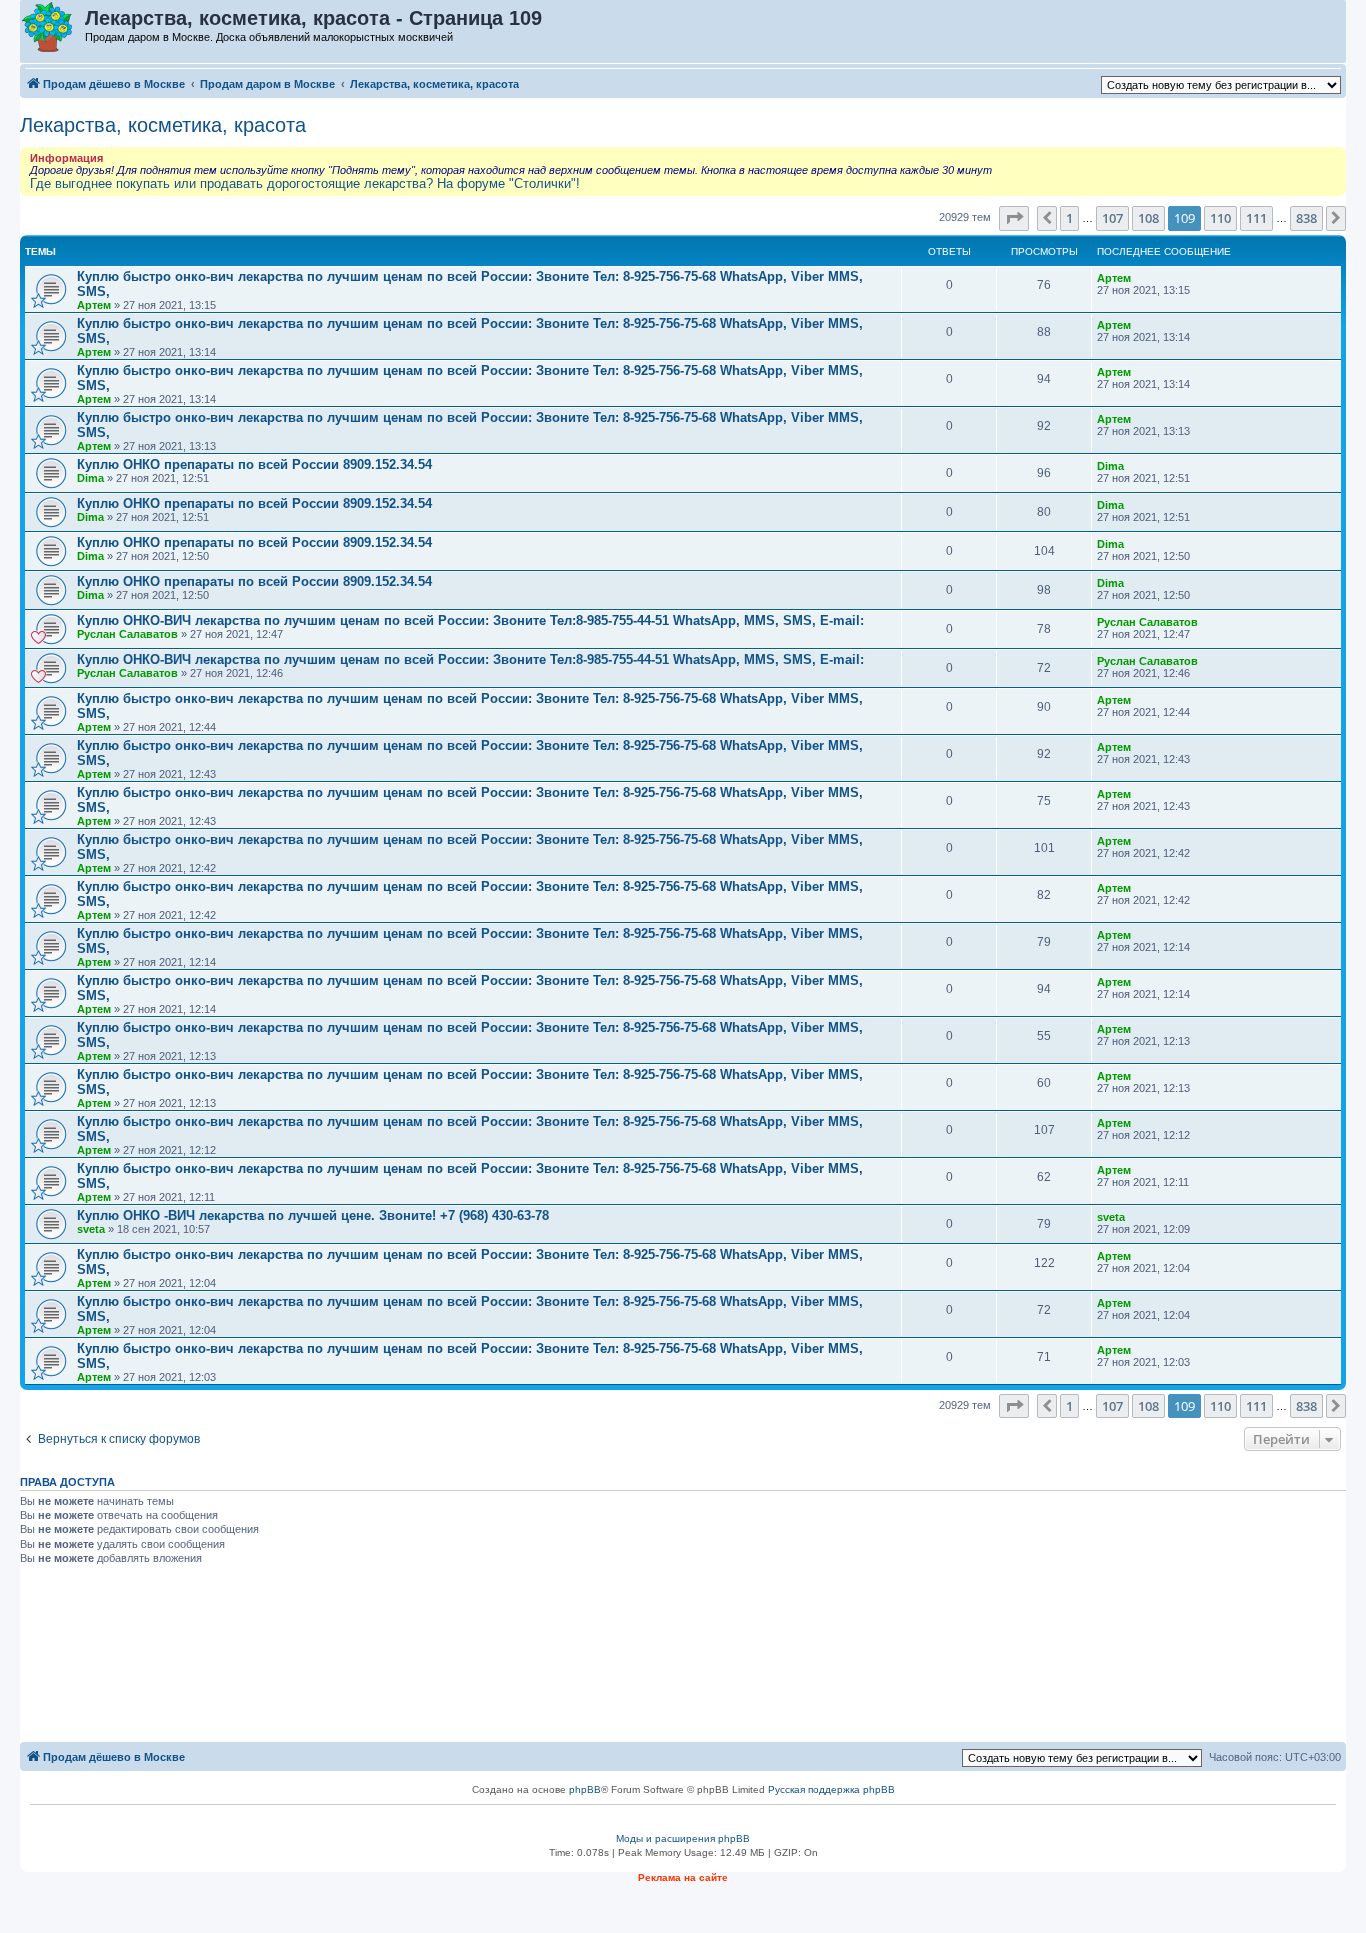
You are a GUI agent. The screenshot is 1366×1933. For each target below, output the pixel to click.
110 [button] (1220, 218)
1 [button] (1069, 218)
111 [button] (1256, 218)
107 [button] (1112, 218)
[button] (1014, 218)
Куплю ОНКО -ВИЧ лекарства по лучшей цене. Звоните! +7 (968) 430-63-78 (313, 1215)
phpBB (585, 1789)
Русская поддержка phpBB (831, 1789)
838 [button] (1306, 218)
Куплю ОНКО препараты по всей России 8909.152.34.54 (254, 464)
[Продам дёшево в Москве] (53, 28)
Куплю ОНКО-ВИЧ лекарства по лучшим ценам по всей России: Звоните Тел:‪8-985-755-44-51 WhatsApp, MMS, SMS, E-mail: (470, 620)
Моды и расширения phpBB (683, 1838)
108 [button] (1148, 218)
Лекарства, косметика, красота (163, 125)
